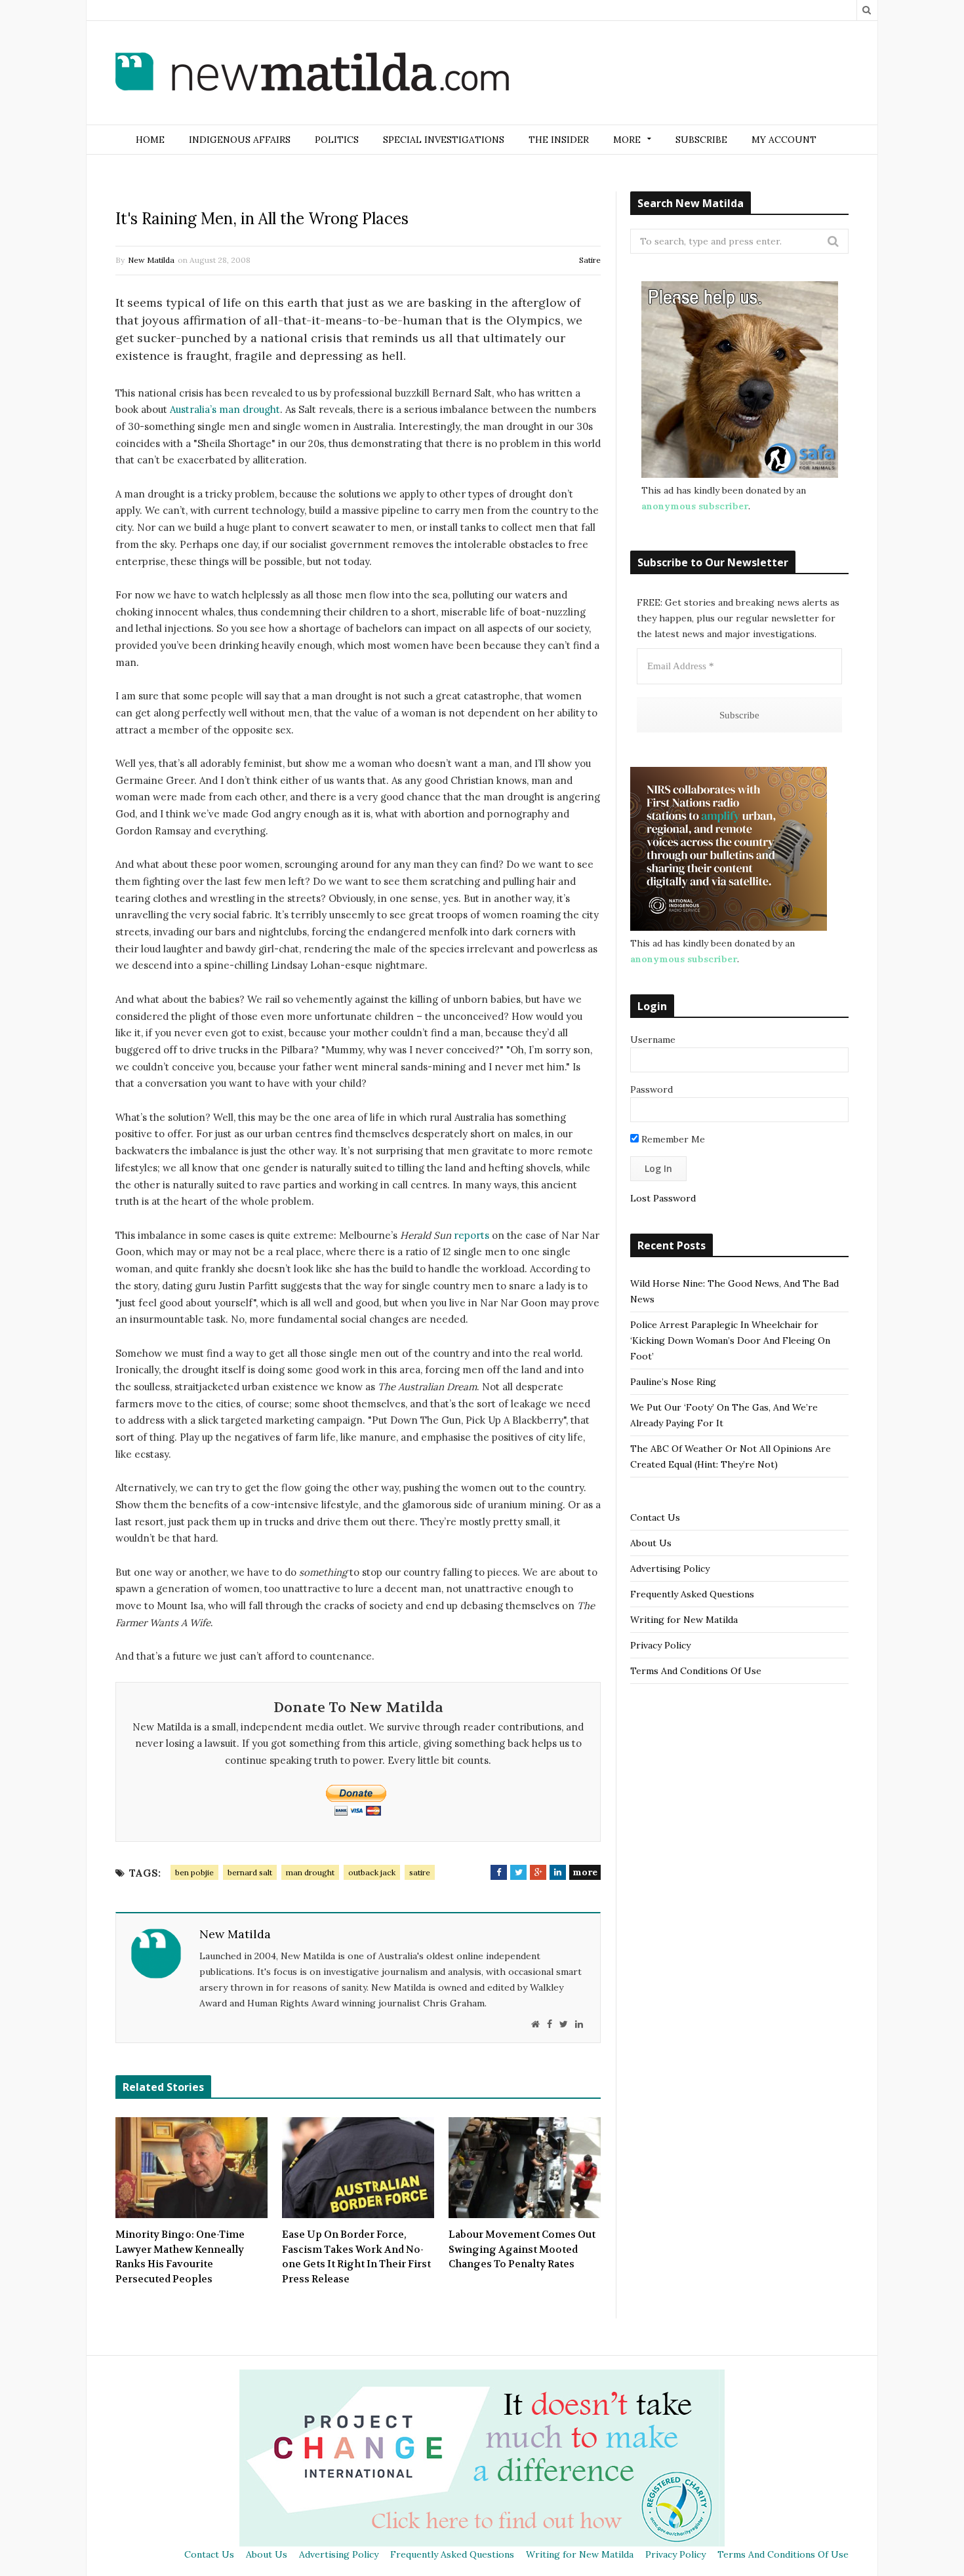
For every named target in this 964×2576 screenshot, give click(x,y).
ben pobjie (194, 1872)
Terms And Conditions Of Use (696, 1671)
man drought (310, 1872)
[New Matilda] (312, 74)
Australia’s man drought (225, 409)
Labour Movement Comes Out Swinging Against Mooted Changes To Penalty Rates (522, 2249)
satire (420, 1872)
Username (653, 1040)
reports (472, 1235)
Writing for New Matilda (684, 1620)
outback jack (372, 1872)
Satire (590, 260)
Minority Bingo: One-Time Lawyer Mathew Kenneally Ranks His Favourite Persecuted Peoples (180, 2257)
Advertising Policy (670, 1569)
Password (652, 1089)
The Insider (559, 140)
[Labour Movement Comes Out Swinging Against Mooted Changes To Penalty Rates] (525, 2168)
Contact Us (655, 1517)
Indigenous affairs (240, 140)
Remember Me (672, 1139)
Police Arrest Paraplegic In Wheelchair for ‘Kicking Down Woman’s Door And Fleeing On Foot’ (730, 1340)
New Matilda (151, 260)
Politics (337, 140)
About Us (651, 1543)
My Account (784, 140)
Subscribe (701, 140)
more (585, 1872)
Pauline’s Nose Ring (673, 1382)
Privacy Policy (660, 1645)
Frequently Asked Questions (692, 1594)
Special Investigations (444, 140)
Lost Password (663, 1198)
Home (150, 140)
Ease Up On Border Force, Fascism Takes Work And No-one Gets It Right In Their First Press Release (356, 2257)
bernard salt (250, 1872)
